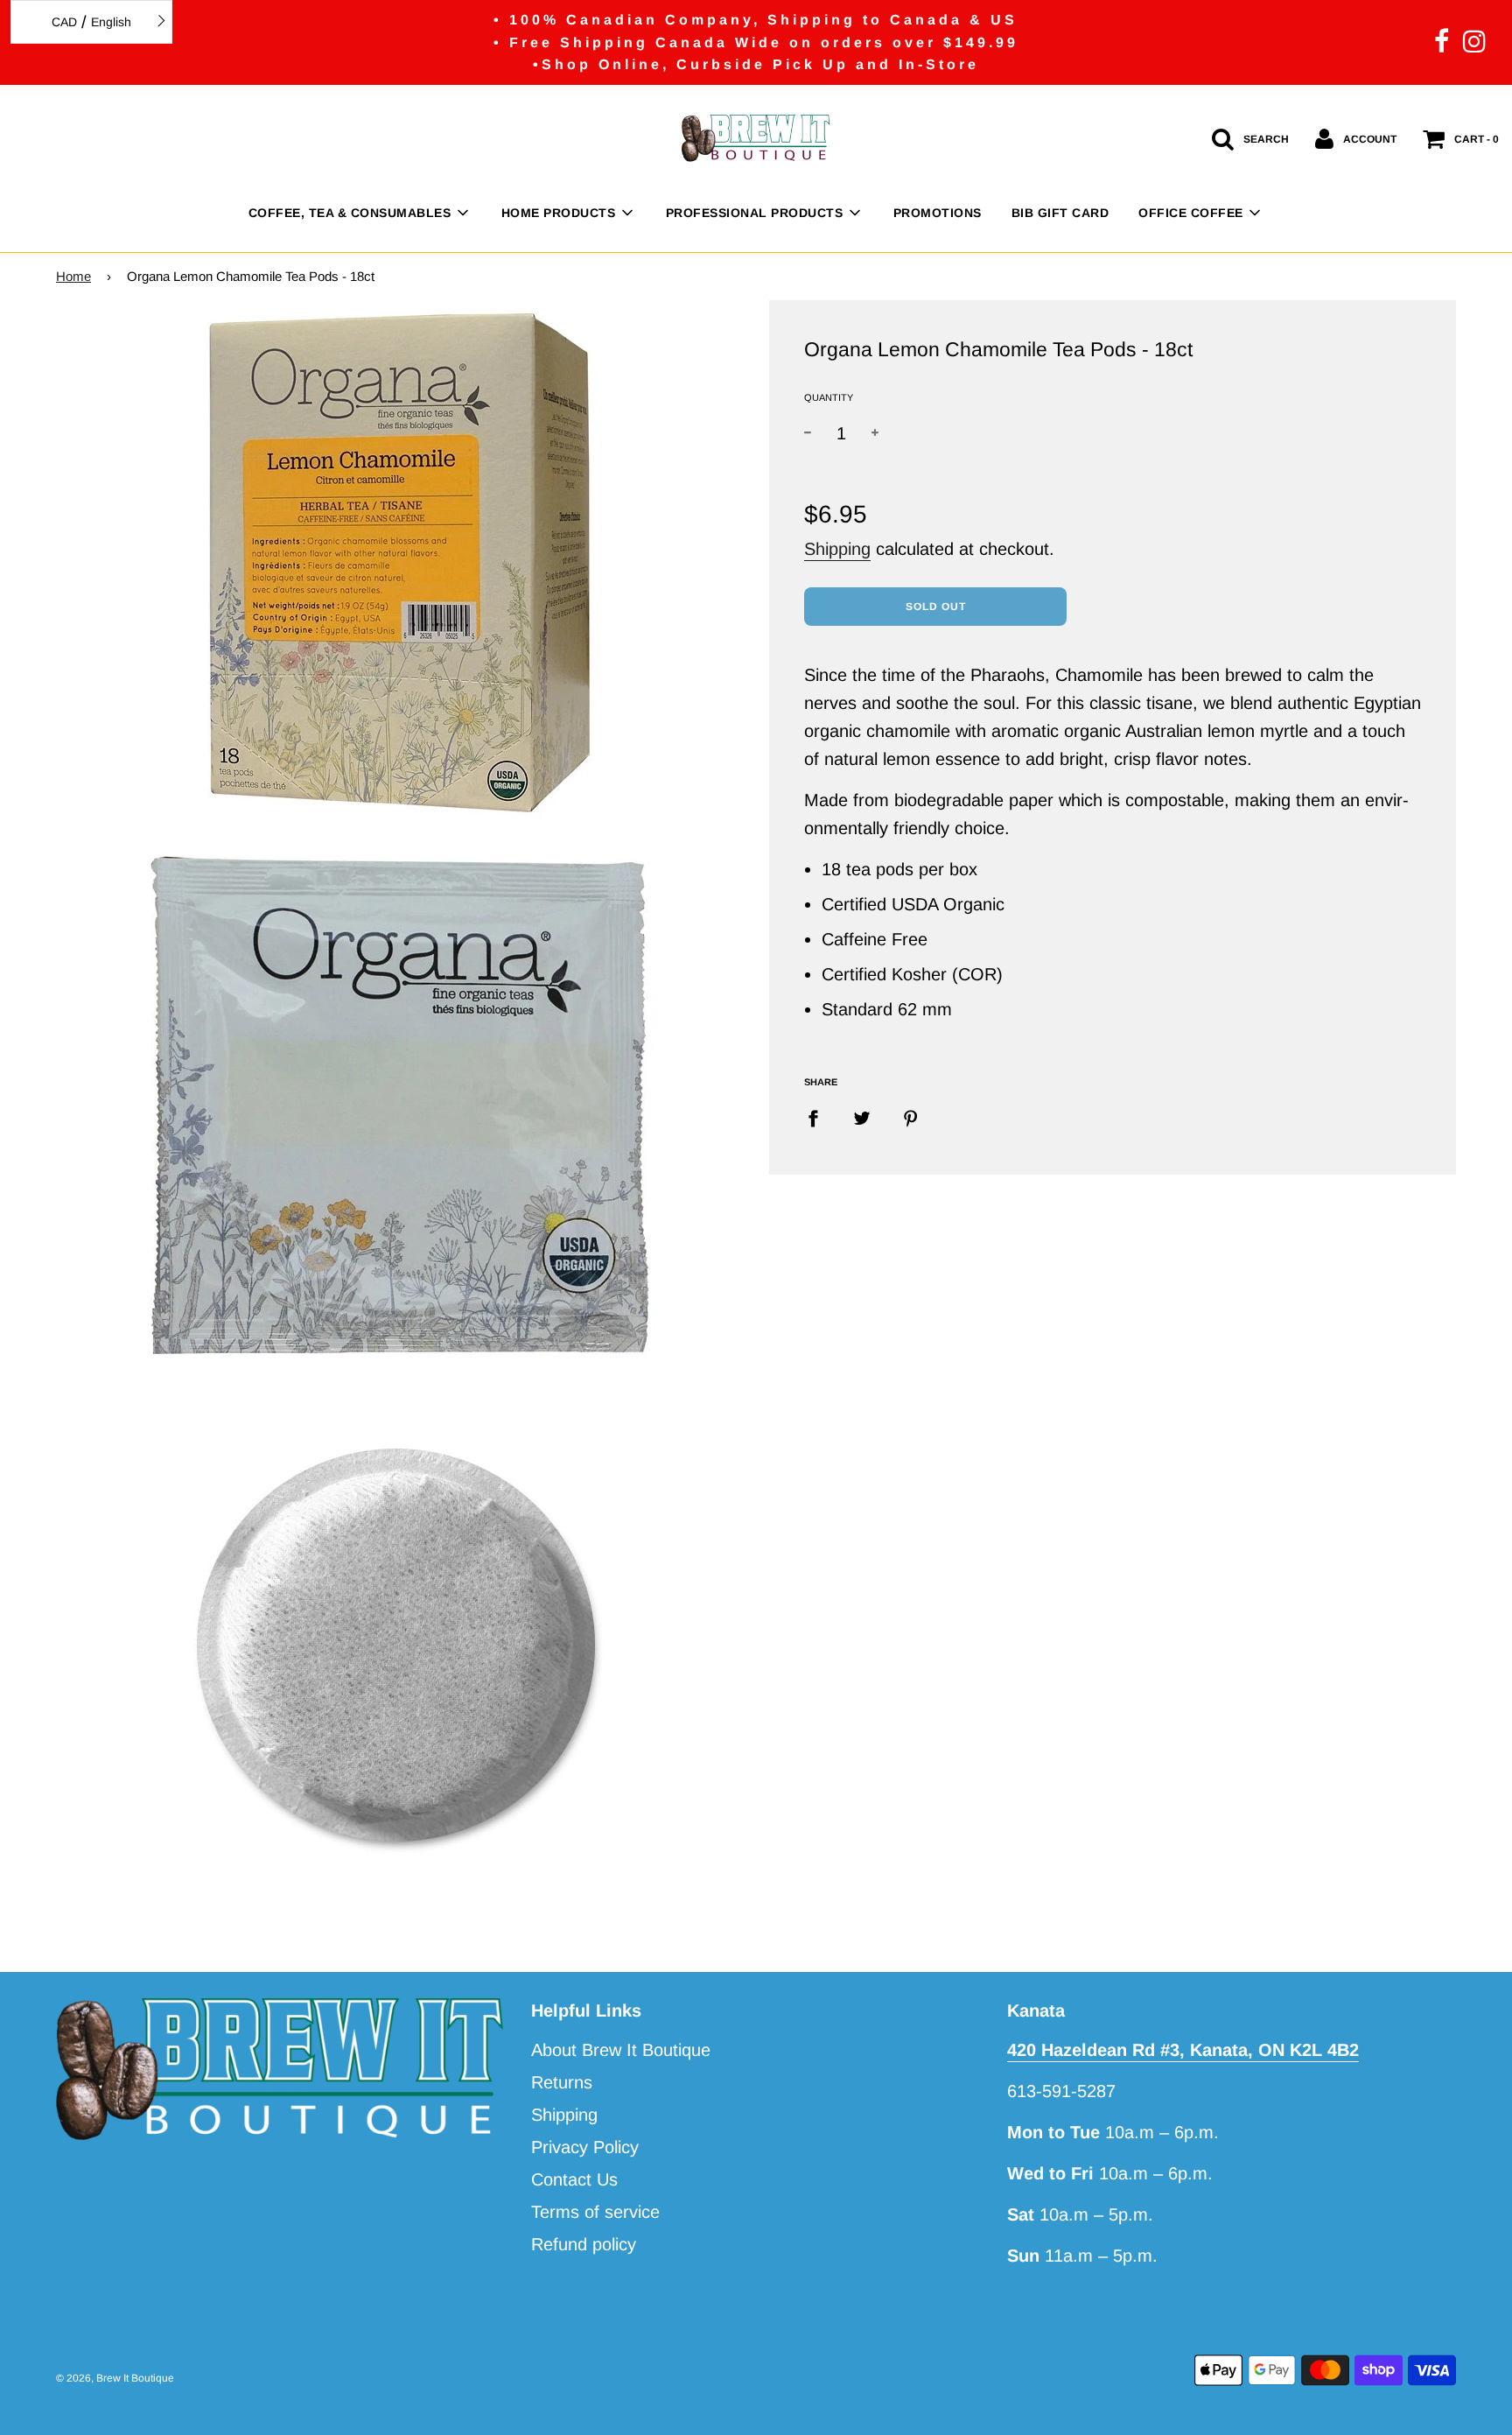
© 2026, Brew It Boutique (115, 2378)
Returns (562, 2082)
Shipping (837, 549)
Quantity (829, 397)
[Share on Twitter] (862, 1117)
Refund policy (584, 2244)
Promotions (938, 213)
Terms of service (595, 2212)
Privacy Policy (585, 2147)
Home (73, 276)
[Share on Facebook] (819, 1117)
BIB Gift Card (1060, 213)
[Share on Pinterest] (911, 1117)
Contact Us (574, 2179)
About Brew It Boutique (621, 2050)
